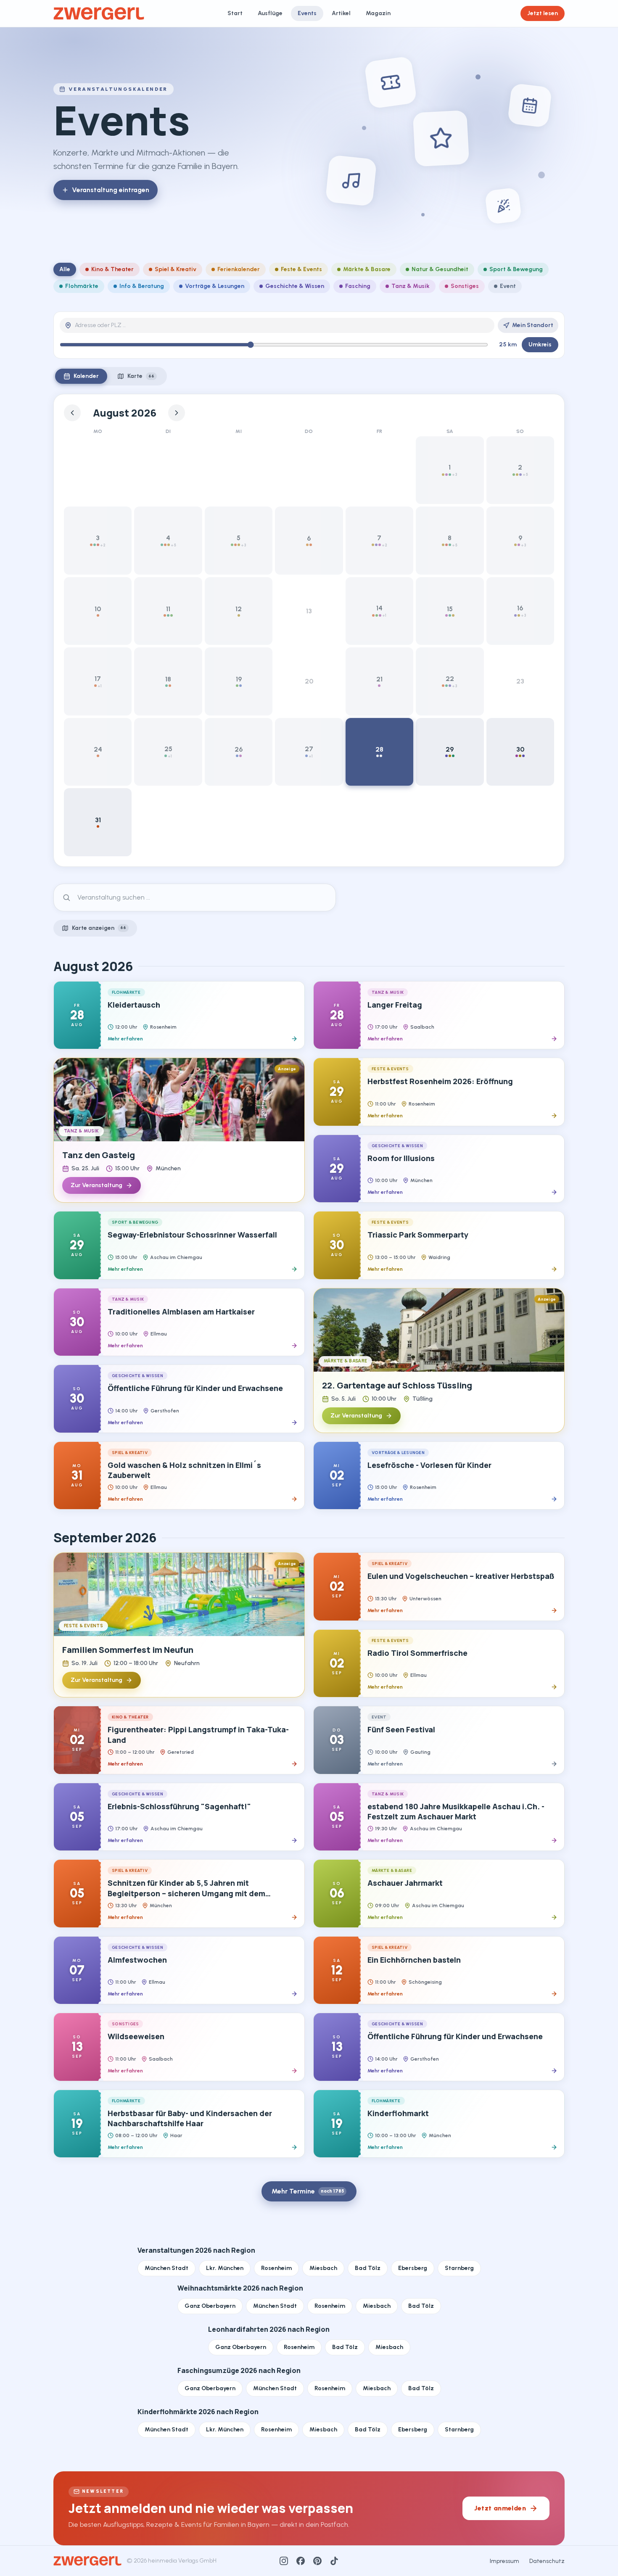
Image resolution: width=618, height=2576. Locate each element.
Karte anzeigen (99, 928)
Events (307, 13)
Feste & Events (301, 269)
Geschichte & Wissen (295, 286)
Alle (65, 269)
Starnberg (459, 2268)
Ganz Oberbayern (210, 2306)
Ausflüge (270, 13)
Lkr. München (225, 2268)
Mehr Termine (308, 2191)
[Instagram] (284, 2561)
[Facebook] (301, 2561)
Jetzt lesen (543, 13)
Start (235, 13)
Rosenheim (276, 2268)
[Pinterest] (317, 2561)
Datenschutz (547, 2561)
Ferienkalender (239, 269)
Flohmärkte (82, 286)
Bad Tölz (368, 2268)
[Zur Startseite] (99, 13)
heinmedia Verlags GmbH (182, 2561)
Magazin (378, 13)
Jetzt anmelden (500, 2508)
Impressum (504, 2561)
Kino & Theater (112, 269)
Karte (141, 376)
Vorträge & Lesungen (215, 286)
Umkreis (540, 344)
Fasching (358, 286)
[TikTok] (334, 2561)
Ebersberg (413, 2268)
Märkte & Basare (367, 269)
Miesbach (323, 2268)
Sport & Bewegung (516, 269)
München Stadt (166, 2268)
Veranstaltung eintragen (111, 190)
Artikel (341, 13)
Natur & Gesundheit (440, 269)
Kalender (86, 376)
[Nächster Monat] (177, 413)
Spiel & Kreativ (176, 269)
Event (508, 286)
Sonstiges (465, 286)
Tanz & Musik (411, 286)
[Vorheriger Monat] (72, 413)
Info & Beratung (142, 286)
